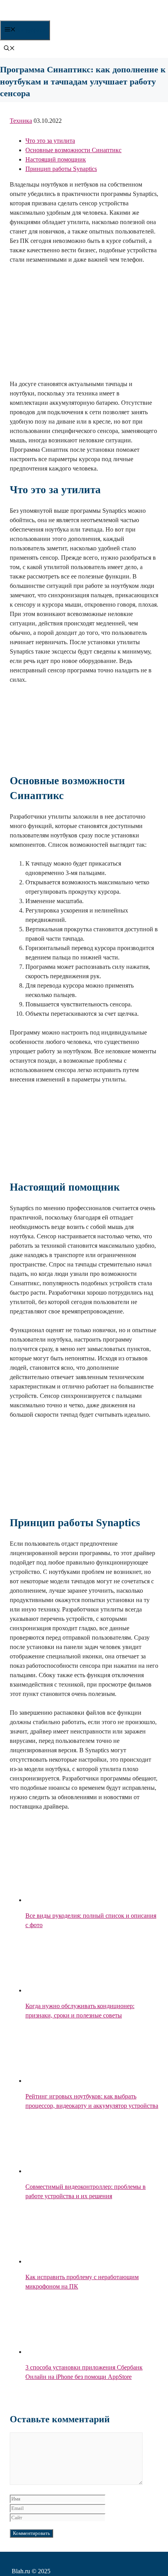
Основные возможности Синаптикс (73, 150)
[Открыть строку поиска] (9, 49)
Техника (21, 121)
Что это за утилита (50, 141)
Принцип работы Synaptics (61, 169)
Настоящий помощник (56, 159)
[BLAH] (63, 16)
